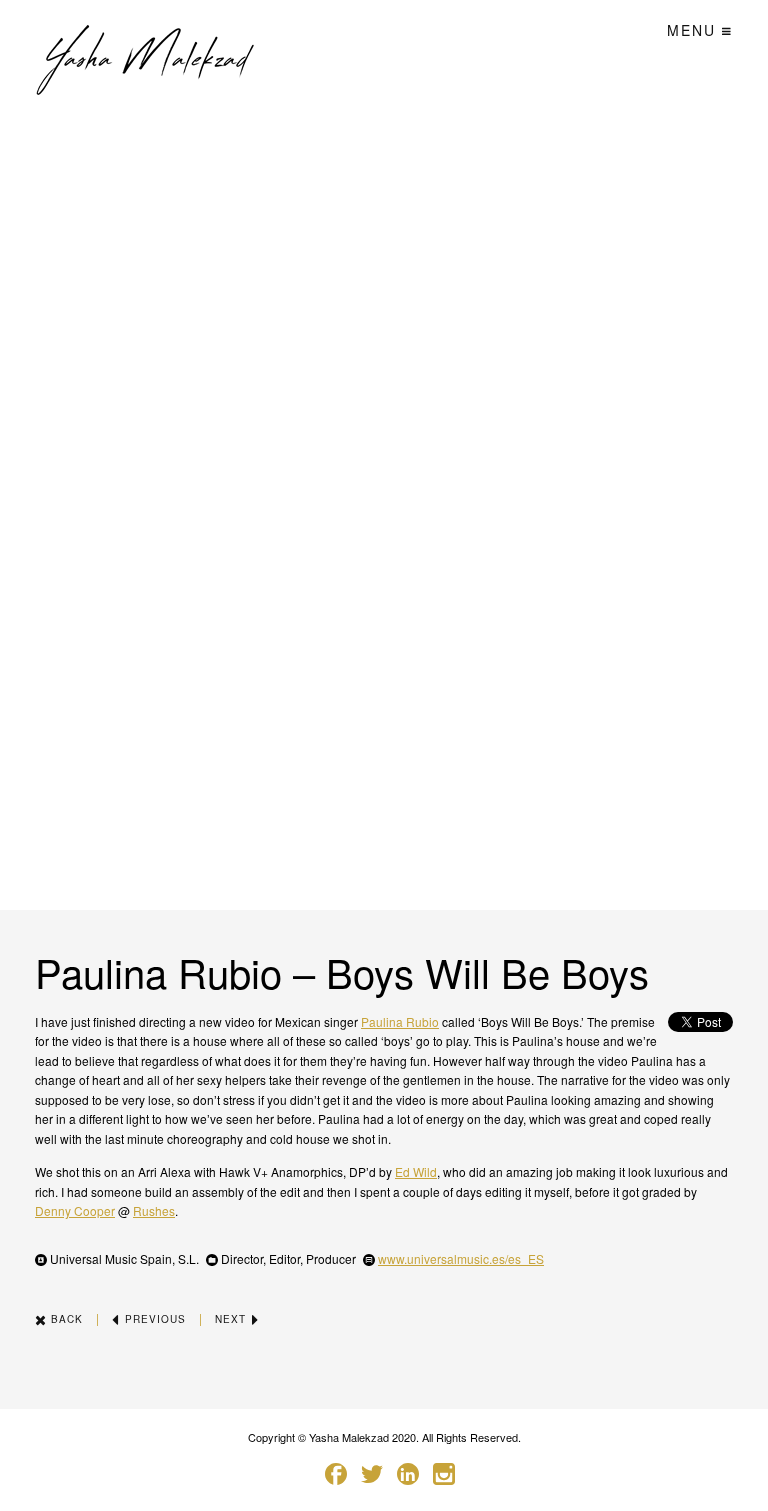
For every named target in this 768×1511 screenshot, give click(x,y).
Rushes (154, 1210)
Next (232, 1319)
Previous (153, 1319)
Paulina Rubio (400, 1021)
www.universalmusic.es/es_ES (461, 1258)
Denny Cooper (75, 1210)
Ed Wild (416, 1171)
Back (65, 1319)
